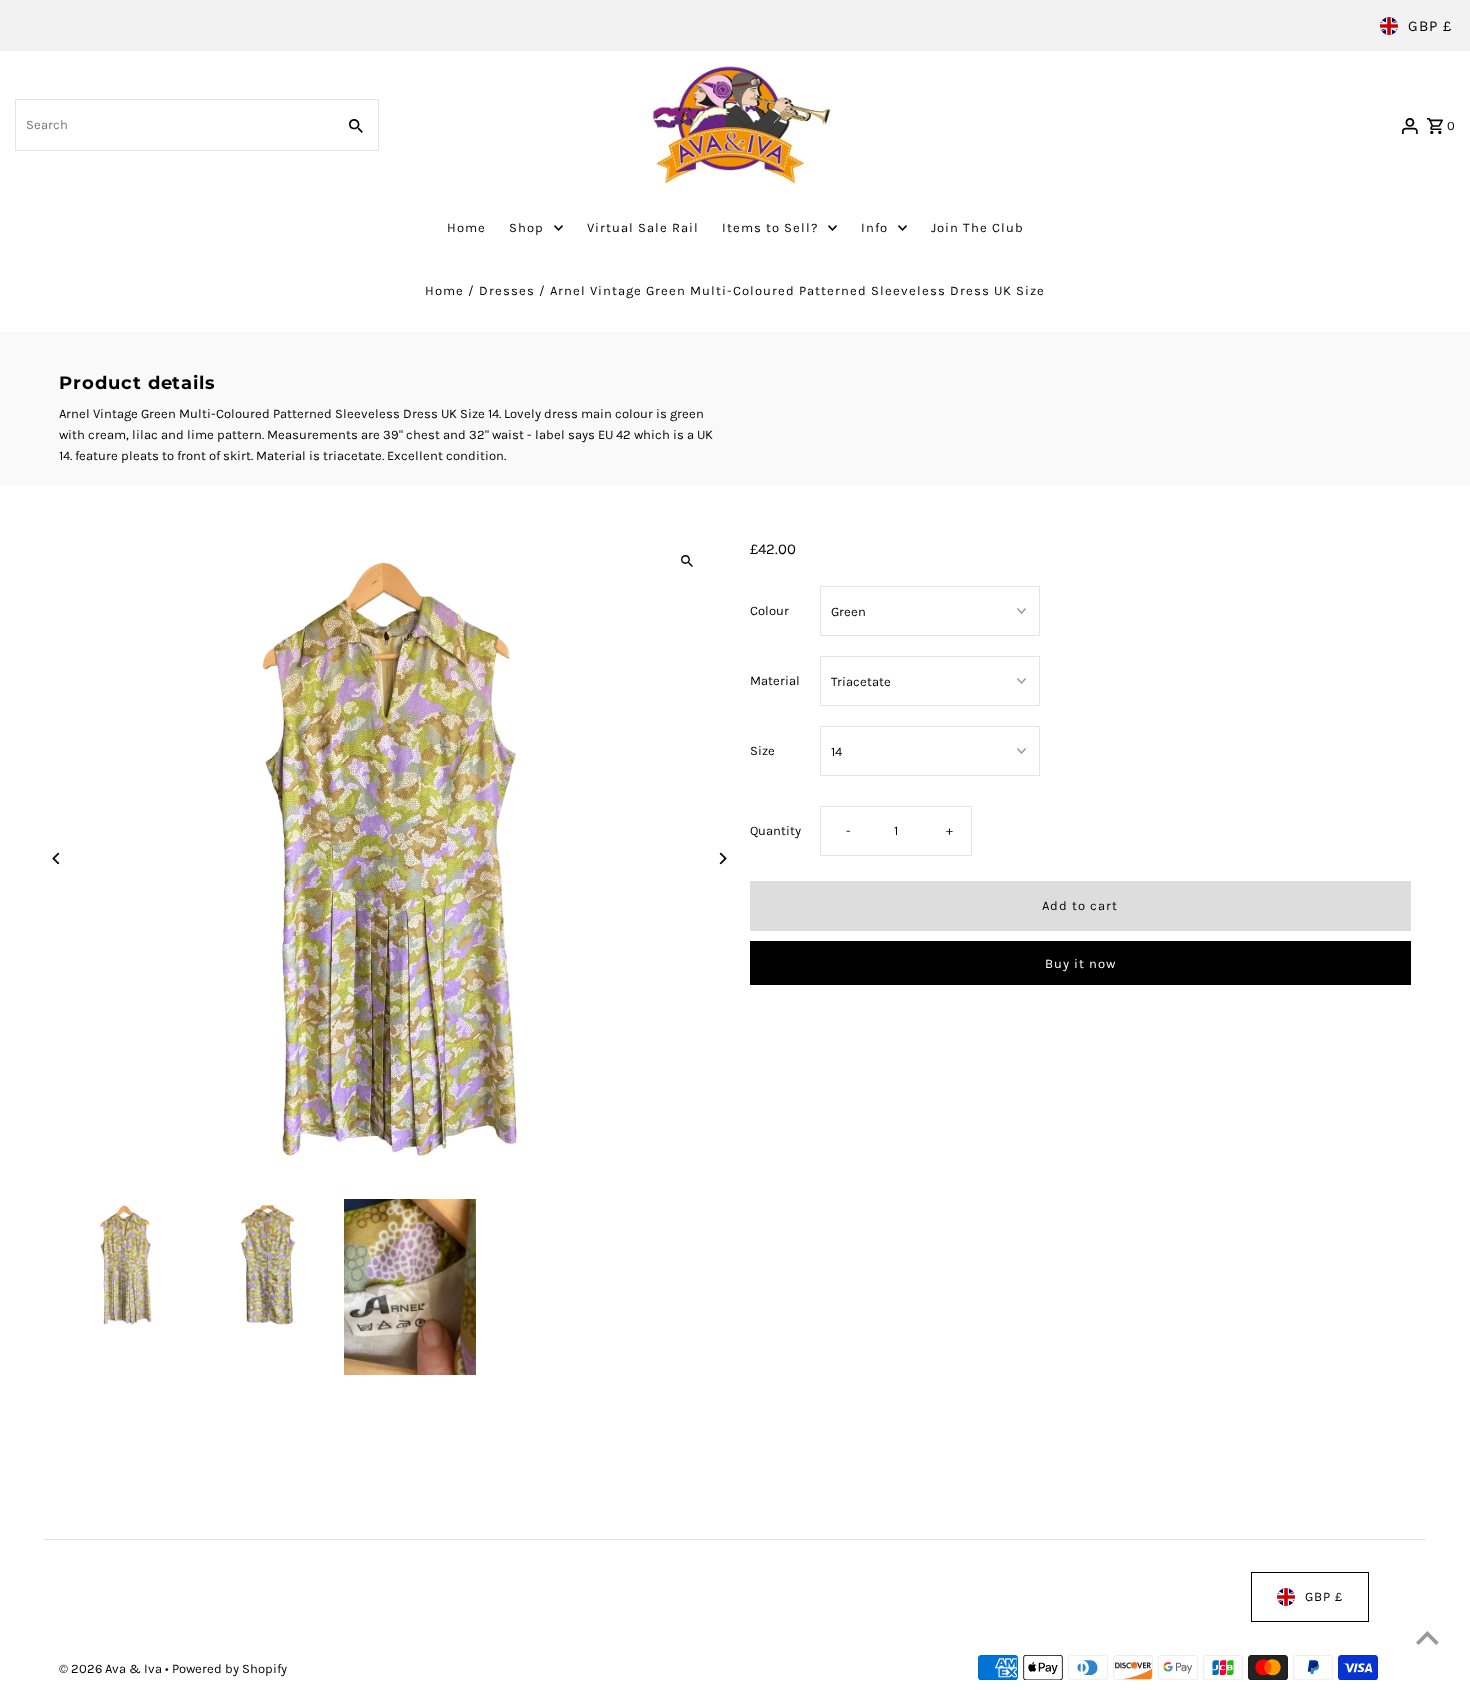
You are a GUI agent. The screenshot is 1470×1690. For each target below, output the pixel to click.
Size (762, 750)
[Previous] (56, 858)
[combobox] (173, 125)
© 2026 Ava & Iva (112, 1669)
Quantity (775, 830)
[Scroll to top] (1427, 1637)
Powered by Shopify (229, 1669)
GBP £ (1430, 26)
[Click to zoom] (687, 561)
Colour (769, 610)
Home (444, 290)
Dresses (507, 290)
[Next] (722, 858)
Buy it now (1080, 963)
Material (775, 680)
